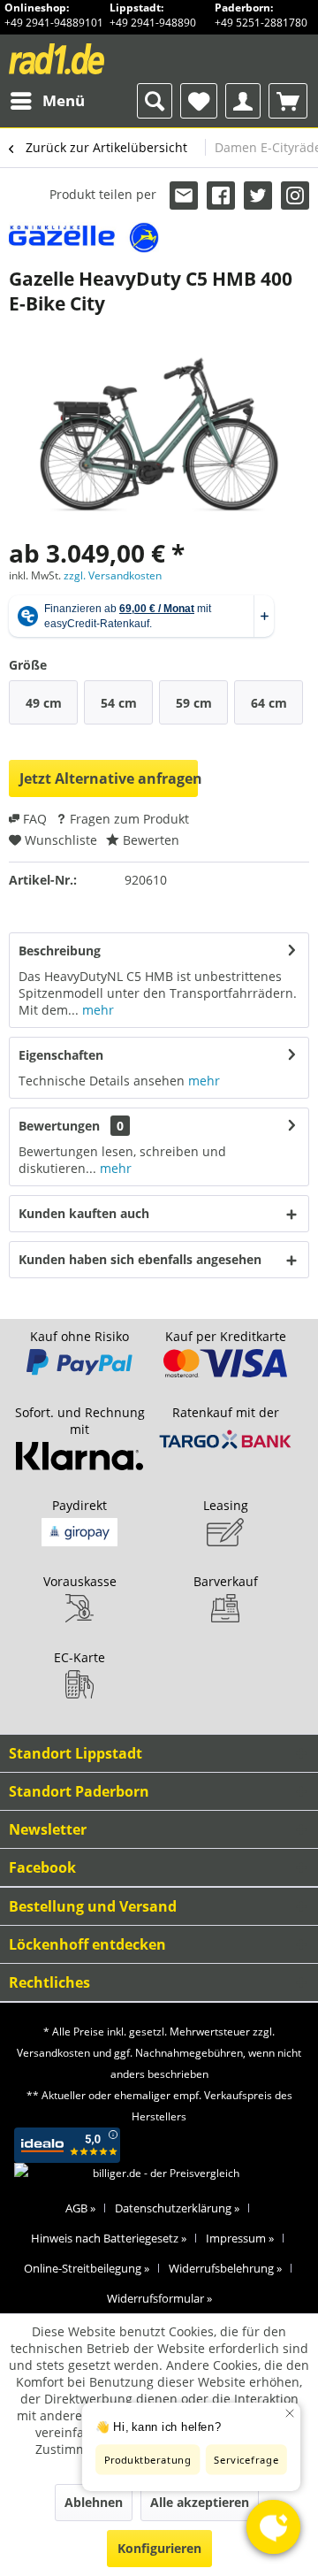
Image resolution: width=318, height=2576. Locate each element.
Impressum (240, 2238)
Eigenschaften (61, 1055)
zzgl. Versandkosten (113, 575)
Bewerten (149, 840)
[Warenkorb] (288, 101)
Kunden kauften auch (84, 1213)
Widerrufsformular (159, 2298)
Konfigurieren (159, 2548)
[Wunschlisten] (199, 101)
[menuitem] (47, 101)
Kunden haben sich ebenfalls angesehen (140, 1259)
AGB (80, 2208)
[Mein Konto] (243, 101)
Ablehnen (94, 2502)
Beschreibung (60, 951)
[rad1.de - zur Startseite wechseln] (84, 59)
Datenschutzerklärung (177, 2208)
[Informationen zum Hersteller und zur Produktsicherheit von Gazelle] (84, 238)
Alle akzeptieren (200, 2502)
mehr (96, 1010)
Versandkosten (53, 2053)
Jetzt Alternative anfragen (109, 778)
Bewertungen (59, 1126)
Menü (64, 100)
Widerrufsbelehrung (225, 2268)
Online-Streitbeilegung (87, 2268)
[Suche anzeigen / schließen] (155, 101)
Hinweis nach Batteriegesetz (109, 2238)
